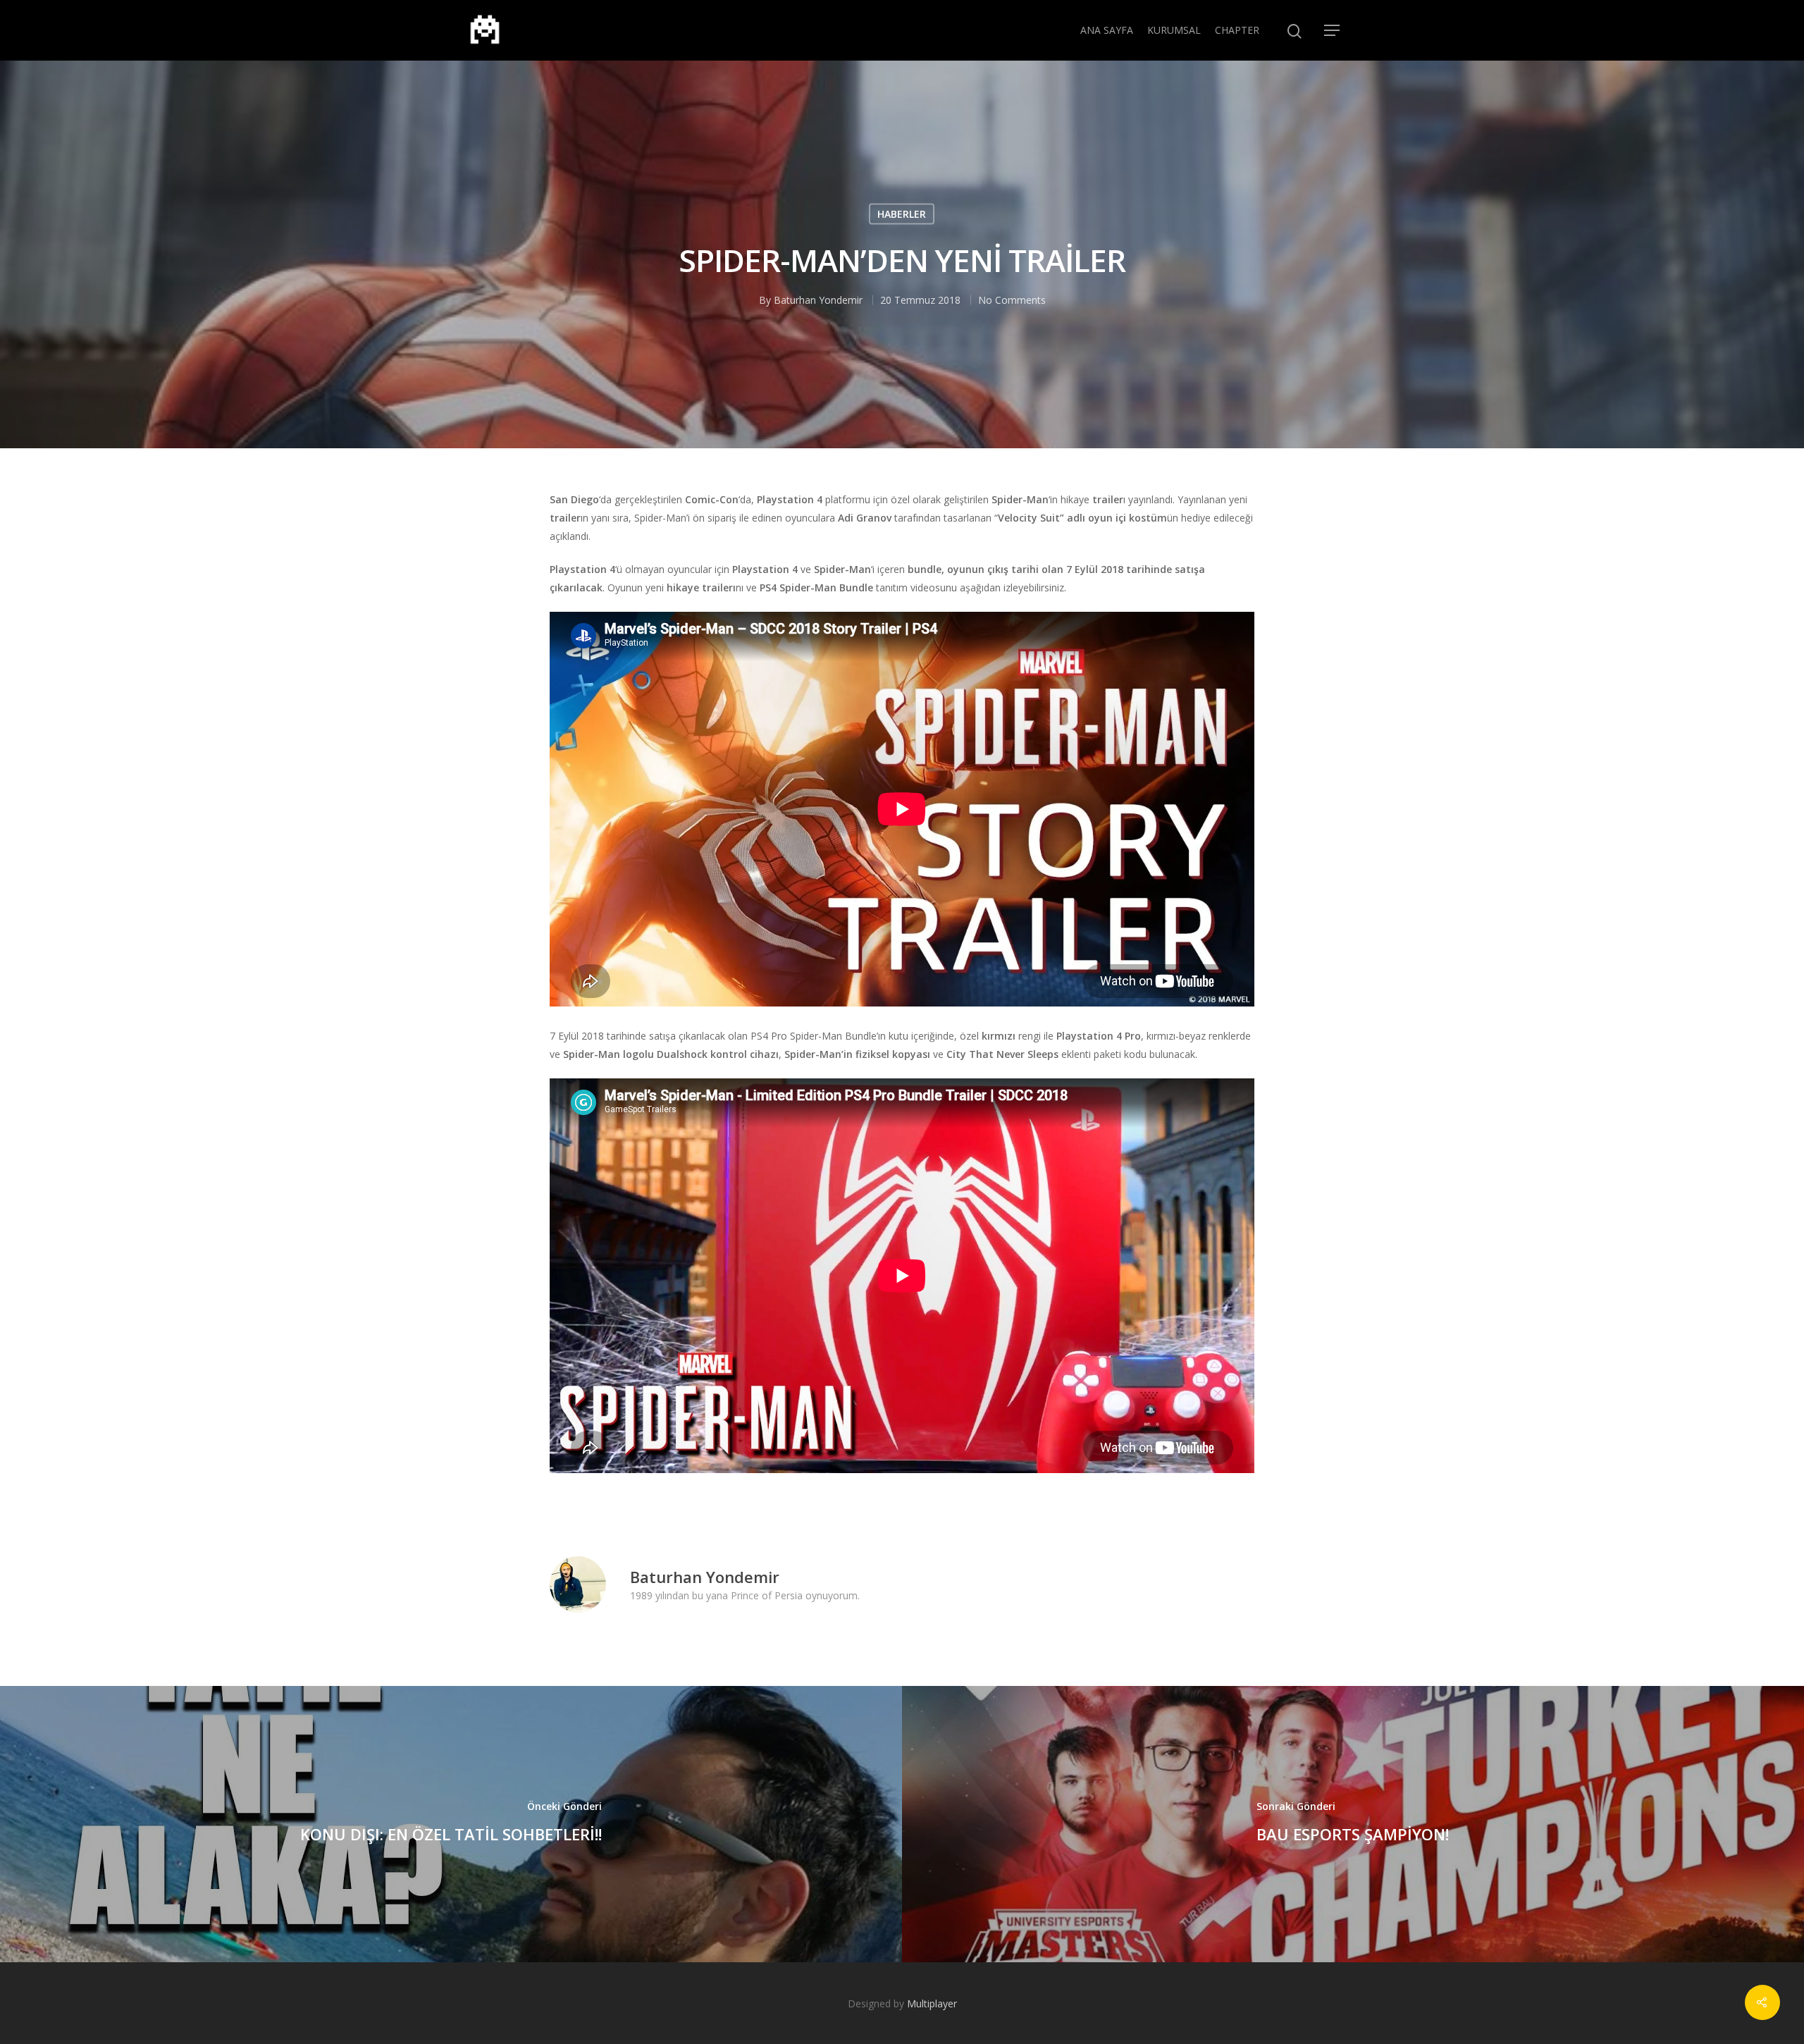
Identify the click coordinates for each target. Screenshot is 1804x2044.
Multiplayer (932, 2003)
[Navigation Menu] (1333, 30)
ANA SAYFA (1107, 30)
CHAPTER (1237, 30)
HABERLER (902, 214)
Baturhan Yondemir (818, 300)
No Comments (1012, 300)
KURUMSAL (1174, 30)
